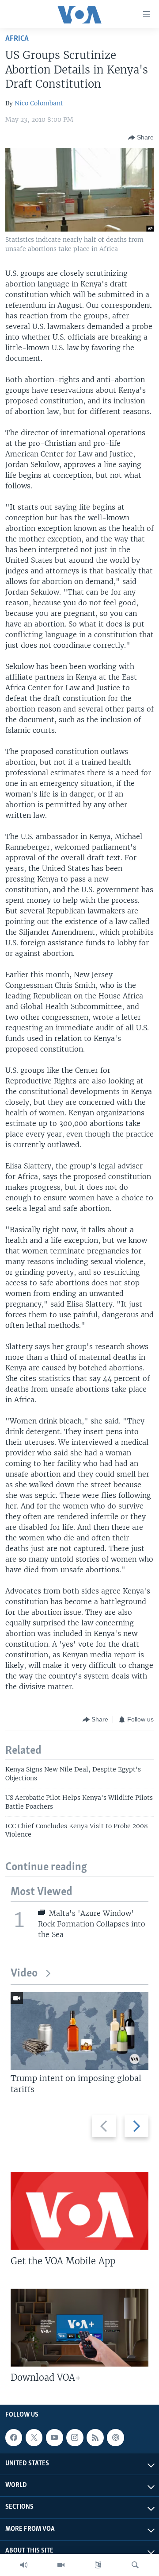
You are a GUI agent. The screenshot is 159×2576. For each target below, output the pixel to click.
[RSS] (95, 2437)
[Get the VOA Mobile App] (79, 2211)
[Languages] (98, 2565)
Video (24, 1974)
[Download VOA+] (79, 2328)
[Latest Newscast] (24, 2565)
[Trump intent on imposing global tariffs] (79, 2031)
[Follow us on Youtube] (54, 2437)
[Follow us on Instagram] (75, 2437)
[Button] (141, 138)
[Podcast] (115, 2437)
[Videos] (61, 2565)
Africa (17, 39)
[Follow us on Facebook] (14, 2437)
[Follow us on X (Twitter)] (34, 2437)
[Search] (135, 2565)
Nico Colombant (39, 103)
